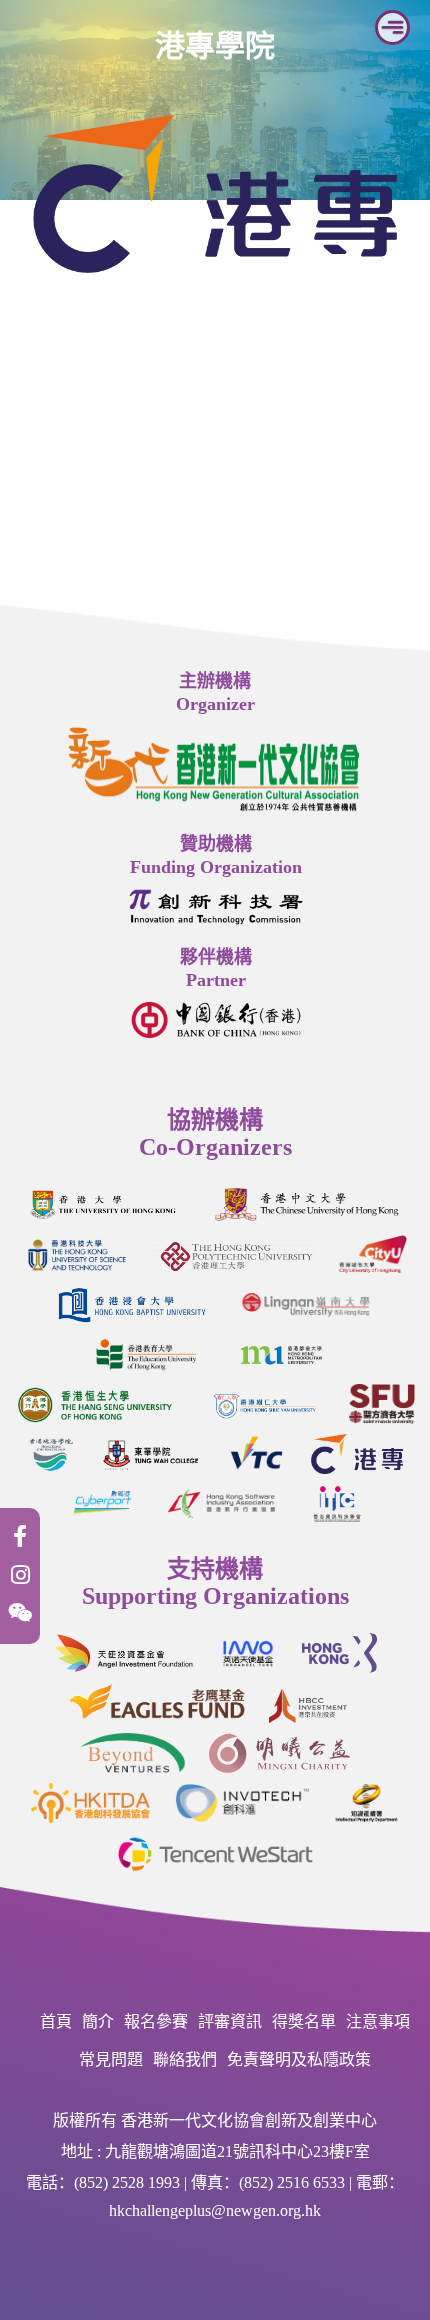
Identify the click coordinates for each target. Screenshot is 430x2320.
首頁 (56, 2021)
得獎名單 (304, 2021)
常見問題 (111, 2059)
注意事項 (378, 2021)
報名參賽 (156, 2021)
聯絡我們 (185, 2059)
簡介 (98, 2021)
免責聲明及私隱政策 (299, 2059)
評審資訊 (230, 2021)
